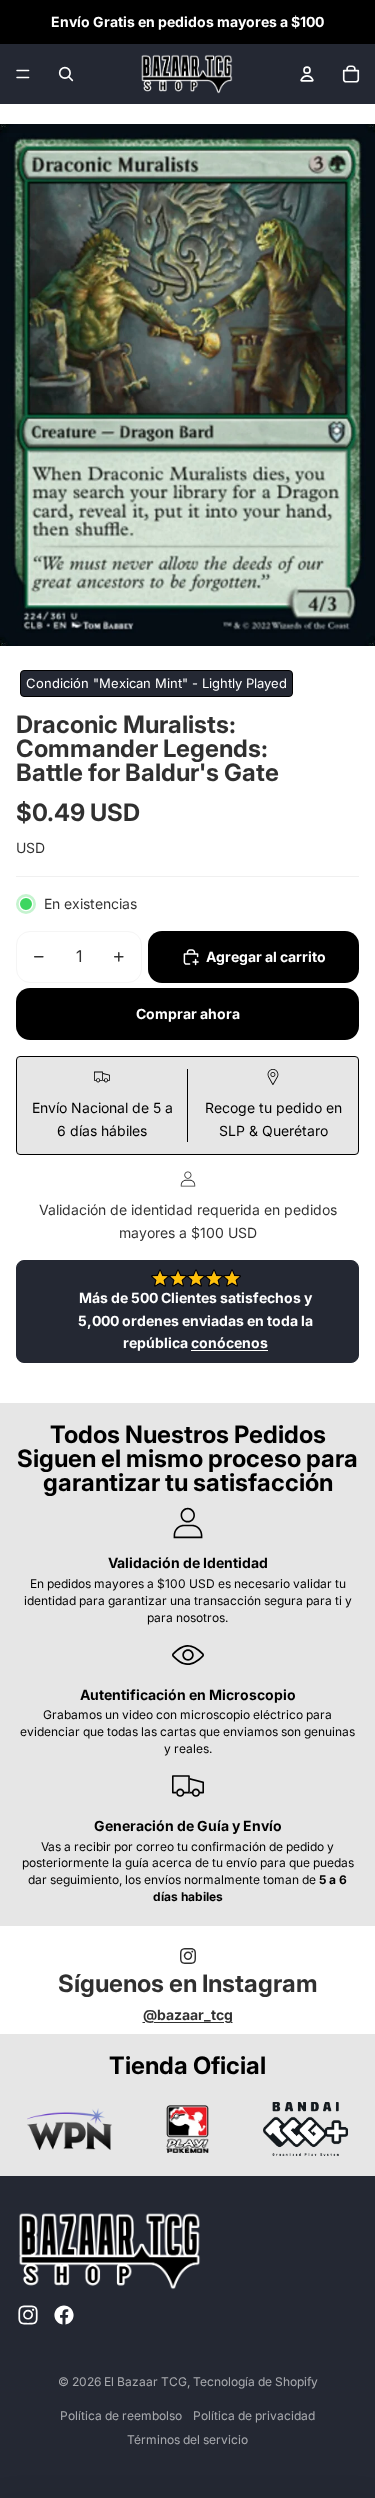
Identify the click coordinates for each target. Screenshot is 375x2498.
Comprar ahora (188, 1013)
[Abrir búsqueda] (66, 74)
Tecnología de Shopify (255, 2381)
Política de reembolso (121, 2415)
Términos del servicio (187, 2439)
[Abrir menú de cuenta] (307, 74)
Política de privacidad (254, 2415)
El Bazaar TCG (145, 2381)
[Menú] (23, 74)
